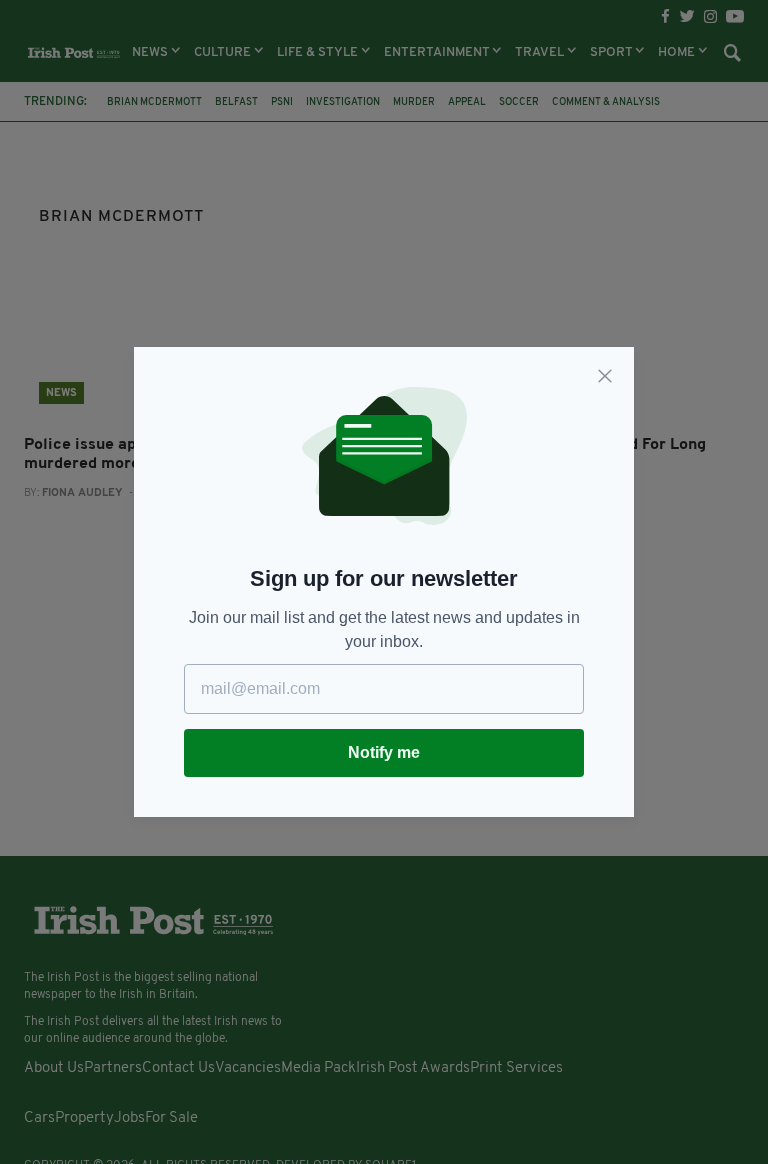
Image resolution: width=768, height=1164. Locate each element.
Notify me (384, 752)
